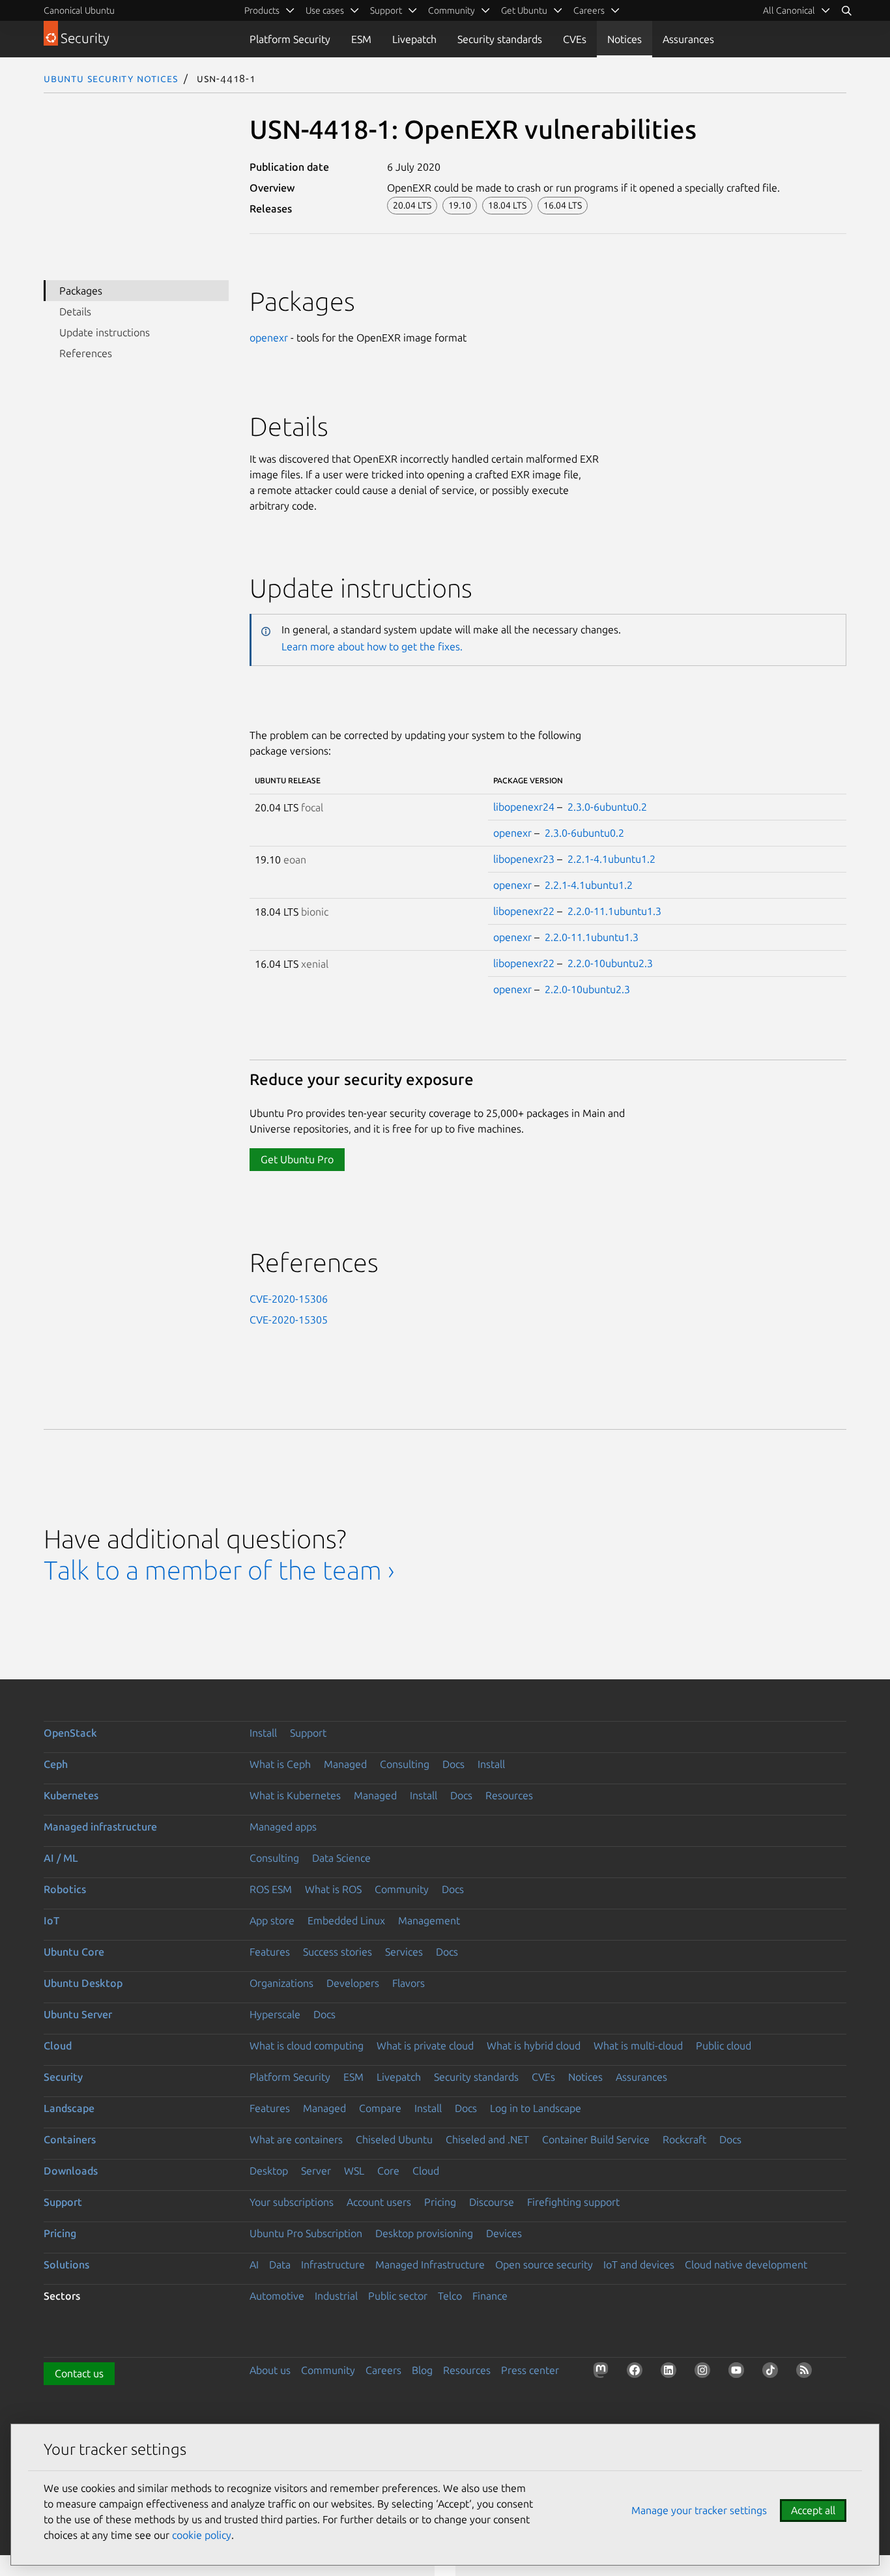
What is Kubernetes (295, 1795)
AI (254, 2265)
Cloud (58, 2046)
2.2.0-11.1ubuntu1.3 (614, 911)
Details (75, 311)
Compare (380, 2108)
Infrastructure (333, 2265)
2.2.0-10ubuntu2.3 (610, 963)
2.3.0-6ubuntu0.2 (607, 807)
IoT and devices (639, 2265)
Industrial (336, 2296)
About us (270, 2370)
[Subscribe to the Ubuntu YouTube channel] (739, 2373)
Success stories (337, 1952)
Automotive (277, 2296)
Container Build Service (596, 2139)
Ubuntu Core (74, 1952)
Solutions (66, 2265)
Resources (509, 1795)
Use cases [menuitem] (325, 10)
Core (388, 2171)
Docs (453, 1764)
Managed (345, 1764)
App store (272, 1920)
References (86, 353)
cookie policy (202, 2535)
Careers (383, 2370)
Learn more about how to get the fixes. (372, 646)
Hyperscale (275, 2014)
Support (308, 1733)
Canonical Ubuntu (79, 10)
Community (402, 1889)
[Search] (846, 10)
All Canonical (789, 10)
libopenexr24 (524, 807)
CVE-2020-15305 (289, 1320)
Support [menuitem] (386, 10)
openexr (269, 338)
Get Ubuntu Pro (297, 1159)
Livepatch (414, 39)
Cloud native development (746, 2265)
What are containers (296, 2139)
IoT (51, 1920)
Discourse (492, 2202)
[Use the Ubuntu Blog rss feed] (807, 2373)
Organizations (281, 1983)
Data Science (341, 1858)
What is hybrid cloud (534, 2046)
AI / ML (61, 1858)
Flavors (409, 1983)
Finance (490, 2296)
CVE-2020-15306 (289, 1299)
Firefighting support (573, 2202)
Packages (81, 291)
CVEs (575, 39)
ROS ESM (271, 1889)
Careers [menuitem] (589, 10)
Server (316, 2171)
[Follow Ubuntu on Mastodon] (603, 2373)
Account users (379, 2202)
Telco (450, 2296)
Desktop (269, 2171)
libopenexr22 (524, 911)
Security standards (500, 39)
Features (270, 1952)
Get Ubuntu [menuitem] (524, 10)
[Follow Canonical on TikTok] (773, 2373)
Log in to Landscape (536, 2108)
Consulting (405, 1764)
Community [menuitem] (452, 10)
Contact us (79, 2373)
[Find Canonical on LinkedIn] (671, 2373)
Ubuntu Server (78, 2014)
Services (404, 1952)
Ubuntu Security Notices (111, 78)
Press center (530, 2370)
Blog (422, 2370)
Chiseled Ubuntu (394, 2139)
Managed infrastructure (100, 1827)
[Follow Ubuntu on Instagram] (705, 2373)
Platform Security (290, 39)
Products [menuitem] (262, 10)
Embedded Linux (346, 1920)
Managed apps (283, 1827)
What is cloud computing (307, 2046)
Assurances (688, 39)
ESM (361, 39)
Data (280, 2265)
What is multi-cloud (638, 2046)
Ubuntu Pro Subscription (306, 2233)
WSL (354, 2171)
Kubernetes (71, 1795)
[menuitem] (797, 10)
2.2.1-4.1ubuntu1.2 (611, 859)
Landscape (69, 2108)
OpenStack (70, 1733)
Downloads (71, 2171)
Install (263, 1733)
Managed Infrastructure (430, 2265)
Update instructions (105, 332)
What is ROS (333, 1889)
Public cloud (724, 2046)
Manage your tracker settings (699, 2510)
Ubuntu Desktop (83, 1983)
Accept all (813, 2510)
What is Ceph (280, 1764)
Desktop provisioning (424, 2233)
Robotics (65, 1889)
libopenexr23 (524, 859)
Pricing (440, 2202)
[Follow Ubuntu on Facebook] (637, 2373)
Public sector (398, 2296)
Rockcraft (684, 2139)
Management (429, 1920)
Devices (504, 2233)
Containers (70, 2139)
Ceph (56, 1764)
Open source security (544, 2265)
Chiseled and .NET (487, 2139)
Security (63, 2077)
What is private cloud (425, 2046)
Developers (353, 1983)
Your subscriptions (292, 2202)
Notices (624, 39)
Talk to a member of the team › (219, 1570)
